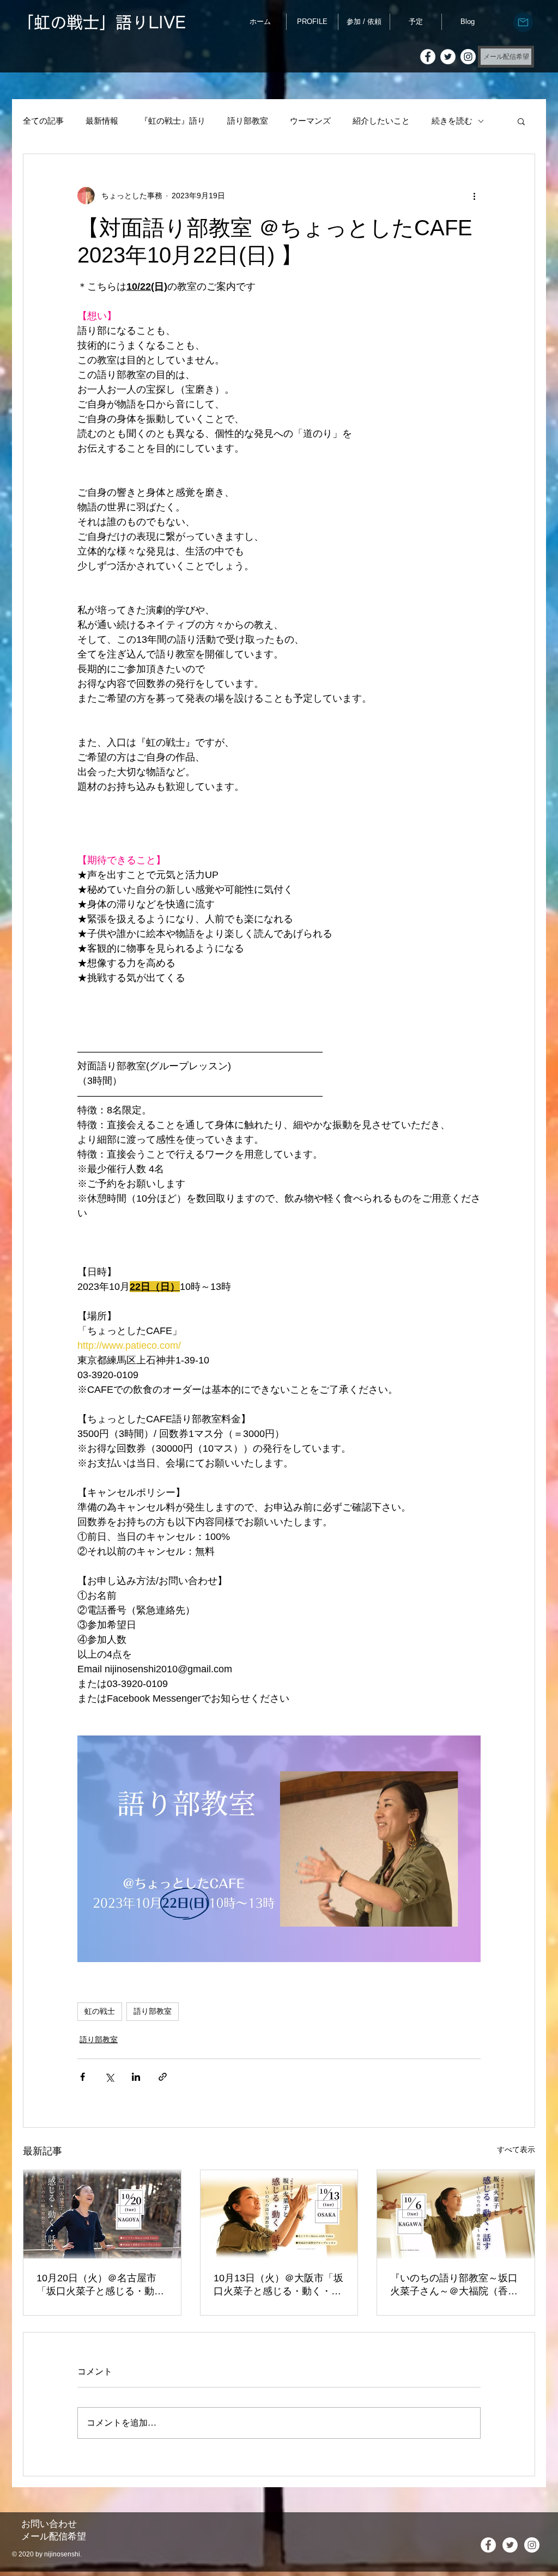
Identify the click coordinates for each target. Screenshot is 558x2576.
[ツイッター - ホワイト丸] (448, 57)
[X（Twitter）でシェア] (109, 2077)
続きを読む (452, 121)
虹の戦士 (100, 2011)
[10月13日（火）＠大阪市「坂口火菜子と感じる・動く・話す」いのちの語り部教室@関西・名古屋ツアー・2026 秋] (279, 2214)
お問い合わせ (49, 2524)
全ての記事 (43, 121)
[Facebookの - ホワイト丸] (428, 57)
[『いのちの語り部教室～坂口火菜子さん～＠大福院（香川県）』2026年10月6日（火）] (456, 2214)
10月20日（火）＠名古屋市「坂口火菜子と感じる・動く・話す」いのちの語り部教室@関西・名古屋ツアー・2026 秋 (100, 2285)
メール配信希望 (54, 2537)
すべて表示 (516, 2149)
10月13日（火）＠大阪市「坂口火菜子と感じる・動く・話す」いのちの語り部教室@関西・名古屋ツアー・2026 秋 (278, 2285)
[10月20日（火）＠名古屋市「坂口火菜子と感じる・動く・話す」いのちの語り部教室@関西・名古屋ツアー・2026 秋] (102, 2214)
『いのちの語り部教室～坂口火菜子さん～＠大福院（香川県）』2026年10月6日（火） (454, 2285)
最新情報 (102, 121)
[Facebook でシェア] (83, 2077)
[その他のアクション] (474, 196)
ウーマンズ (310, 121)
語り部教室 (248, 121)
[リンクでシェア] (163, 2077)
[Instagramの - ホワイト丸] (468, 57)
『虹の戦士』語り (173, 121)
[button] (521, 121)
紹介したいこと (381, 121)
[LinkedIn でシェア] (136, 2077)
